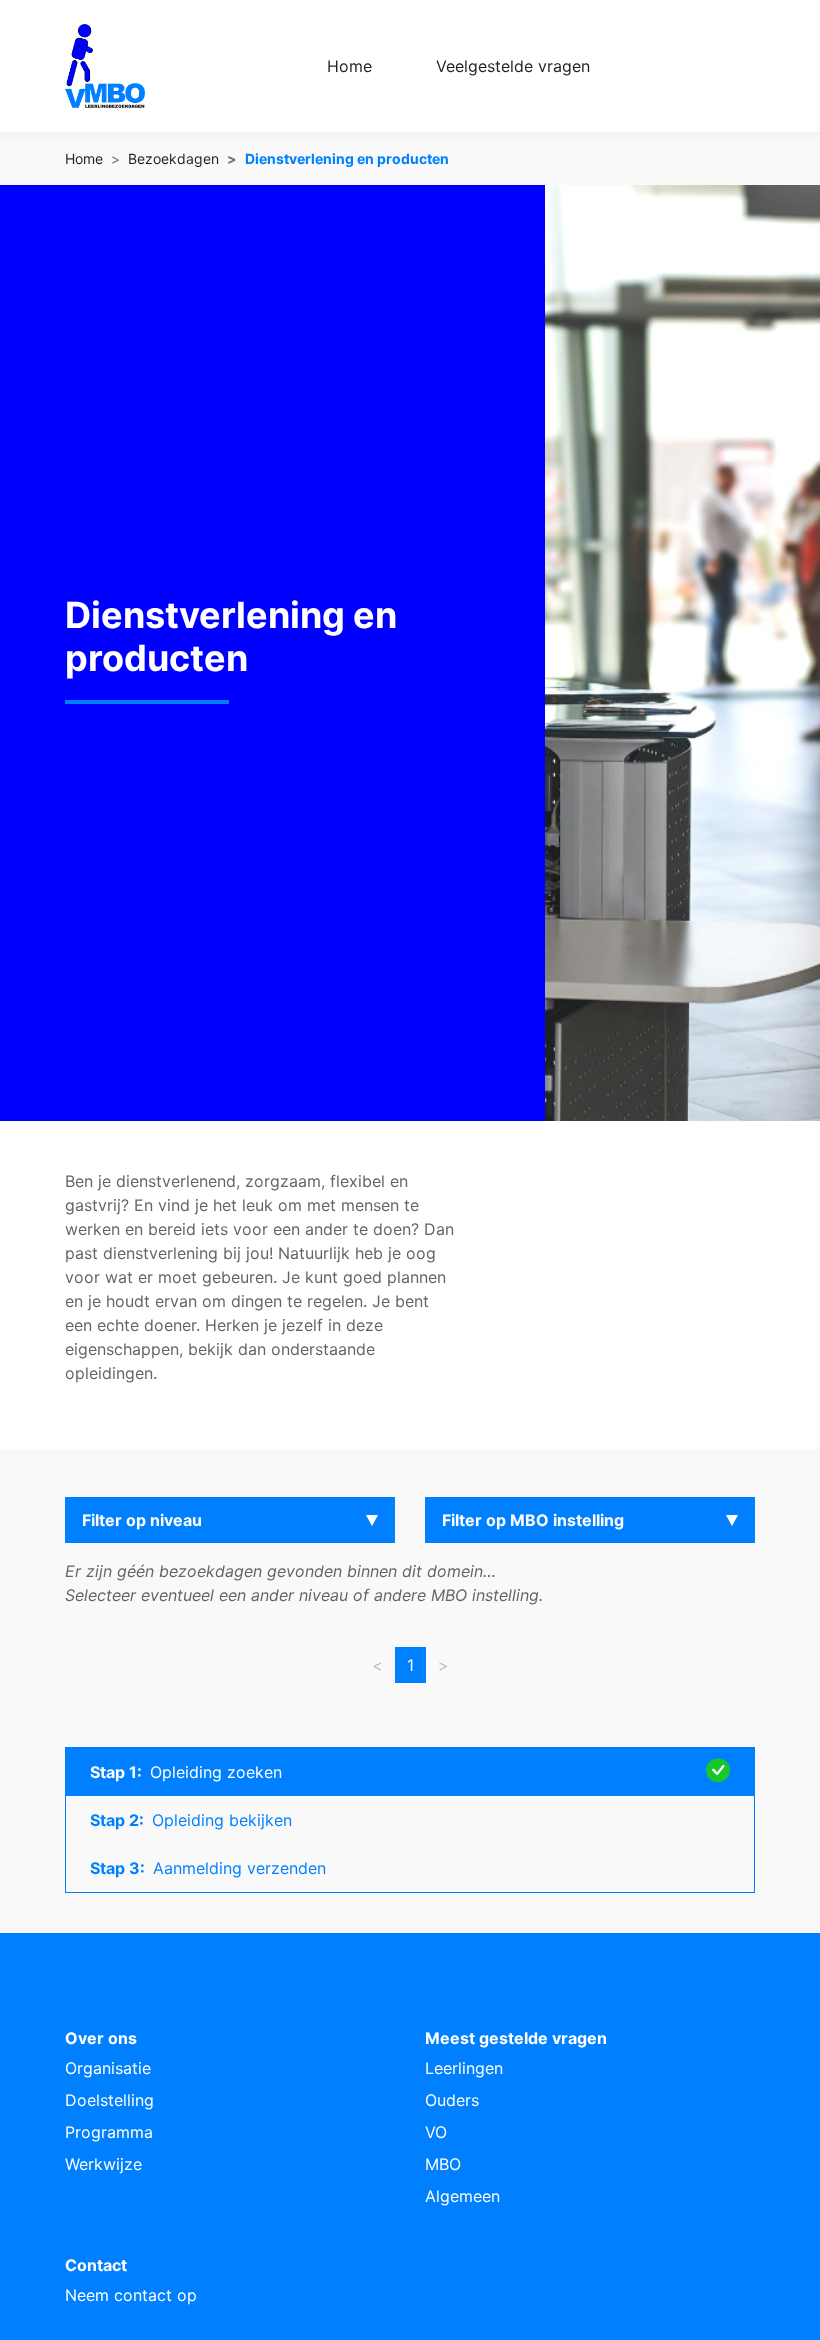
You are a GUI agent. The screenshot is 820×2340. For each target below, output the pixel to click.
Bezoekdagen (173, 158)
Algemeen (462, 2196)
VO (436, 2132)
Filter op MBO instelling (533, 1520)
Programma (109, 2132)
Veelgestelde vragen (513, 66)
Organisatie (108, 2068)
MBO (443, 2164)
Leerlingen (464, 2068)
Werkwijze (103, 2164)
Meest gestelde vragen (516, 2038)
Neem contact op (131, 2295)
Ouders (452, 2100)
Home (349, 66)
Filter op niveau (142, 1520)
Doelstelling (109, 2100)
